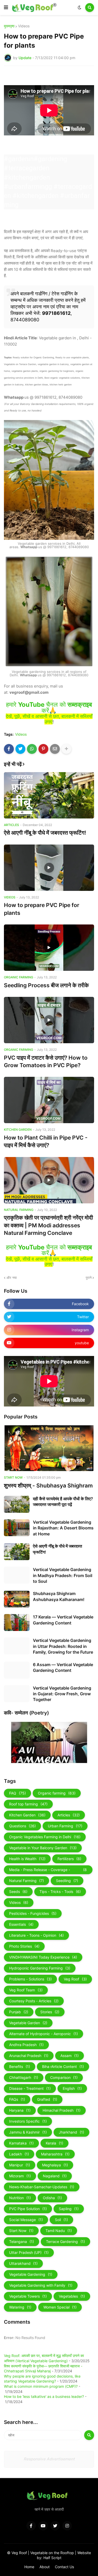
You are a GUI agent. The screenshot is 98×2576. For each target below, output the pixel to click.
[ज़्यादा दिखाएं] (66, 749)
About (45, 2567)
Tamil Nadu (59, 2231)
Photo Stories (24, 1946)
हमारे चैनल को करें (49, 708)
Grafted (47, 2099)
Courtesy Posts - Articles (34, 2001)
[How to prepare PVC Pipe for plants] (49, 868)
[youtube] (43, 2526)
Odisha (52, 2198)
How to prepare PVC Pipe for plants (42, 909)
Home (29, 2567)
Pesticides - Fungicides (33, 1913)
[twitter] (55, 2526)
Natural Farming (27, 1881)
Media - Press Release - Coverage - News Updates (48, 1871)
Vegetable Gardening (31, 2274)
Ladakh (19, 2154)
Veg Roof (75, 1979)
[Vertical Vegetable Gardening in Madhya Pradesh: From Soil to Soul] (17, 1575)
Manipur (20, 2165)
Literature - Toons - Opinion (36, 1935)
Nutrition (20, 2198)
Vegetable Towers (28, 2296)
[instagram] (67, 2526)
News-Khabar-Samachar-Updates (42, 2187)
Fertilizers (69, 1859)
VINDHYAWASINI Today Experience (43, 1957)
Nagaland (55, 2176)
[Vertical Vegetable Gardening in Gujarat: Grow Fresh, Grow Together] (17, 1694)
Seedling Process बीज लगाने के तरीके (46, 985)
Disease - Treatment (30, 2088)
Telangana (22, 2242)
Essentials (21, 1924)
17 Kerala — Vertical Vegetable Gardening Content (63, 1620)
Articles (69, 1815)
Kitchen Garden (27, 1815)
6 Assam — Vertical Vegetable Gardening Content (63, 1667)
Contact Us (64, 2567)
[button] (6, 8)
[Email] (55, 749)
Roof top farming (28, 1804)
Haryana (20, 2110)
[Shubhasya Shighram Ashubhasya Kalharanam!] (17, 1599)
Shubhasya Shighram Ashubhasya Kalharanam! (59, 1596)
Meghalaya (55, 2165)
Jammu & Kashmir (28, 2132)
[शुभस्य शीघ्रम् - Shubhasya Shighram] (49, 1448)
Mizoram (20, 2176)
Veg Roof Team (26, 1990)
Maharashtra (55, 2154)
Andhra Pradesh (26, 2045)
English (72, 2088)
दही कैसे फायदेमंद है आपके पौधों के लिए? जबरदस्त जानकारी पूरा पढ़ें (63, 1502)
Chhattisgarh (24, 2077)
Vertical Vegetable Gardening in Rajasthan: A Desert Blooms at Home (63, 1528)
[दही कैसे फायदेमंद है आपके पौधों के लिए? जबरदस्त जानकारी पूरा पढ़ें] (17, 1504)
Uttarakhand (23, 2263)
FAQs (17, 2099)
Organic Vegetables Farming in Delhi (45, 1837)
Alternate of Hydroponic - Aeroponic (44, 2034)
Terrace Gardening (65, 2242)
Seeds (18, 1892)
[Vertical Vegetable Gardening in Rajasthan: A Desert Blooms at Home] (17, 1528)
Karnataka (21, 2143)
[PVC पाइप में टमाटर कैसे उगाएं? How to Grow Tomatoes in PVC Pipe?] (49, 1020)
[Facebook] (9, 749)
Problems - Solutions (30, 1979)
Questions (22, 1826)
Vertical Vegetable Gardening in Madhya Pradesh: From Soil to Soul (63, 1575)
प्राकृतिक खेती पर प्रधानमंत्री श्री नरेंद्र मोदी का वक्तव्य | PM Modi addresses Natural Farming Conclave (48, 1225)
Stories (50, 2012)
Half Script (52, 2558)
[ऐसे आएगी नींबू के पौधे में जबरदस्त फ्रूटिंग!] (49, 795)
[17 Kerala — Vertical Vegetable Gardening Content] (17, 1622)
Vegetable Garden (28, 2023)
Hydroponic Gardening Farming (40, 1968)
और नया (12, 1278)
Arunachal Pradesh (29, 2056)
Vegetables (72, 2296)
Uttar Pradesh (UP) (29, 2252)
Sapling (69, 2209)
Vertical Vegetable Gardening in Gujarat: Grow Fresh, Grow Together (62, 1694)
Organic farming (57, 1793)
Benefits (20, 2067)
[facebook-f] (31, 2526)
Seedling (67, 1881)
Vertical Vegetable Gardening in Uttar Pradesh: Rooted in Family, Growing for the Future (63, 1646)
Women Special (60, 2307)
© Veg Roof (18, 2553)
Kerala (54, 2143)
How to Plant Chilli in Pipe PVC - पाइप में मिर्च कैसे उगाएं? (46, 1141)
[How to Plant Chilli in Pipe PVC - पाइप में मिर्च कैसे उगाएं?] (49, 1100)
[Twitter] (20, 749)
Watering (20, 2307)
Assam (70, 2056)
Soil (61, 2220)
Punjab (19, 2012)
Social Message (26, 2220)
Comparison (64, 2077)
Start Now (21, 2231)
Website (84, 2553)
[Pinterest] (43, 749)
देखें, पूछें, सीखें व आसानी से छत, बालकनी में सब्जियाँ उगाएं (49, 719)
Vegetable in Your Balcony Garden (43, 1848)
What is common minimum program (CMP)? (41, 2386)
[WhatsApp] (32, 749)
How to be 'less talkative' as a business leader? (44, 2396)
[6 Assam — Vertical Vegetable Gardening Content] (17, 1670)
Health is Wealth (27, 1859)
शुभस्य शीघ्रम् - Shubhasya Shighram (48, 1486)
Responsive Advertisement (49, 2459)
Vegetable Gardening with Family (41, 2285)
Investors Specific (28, 2121)
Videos (24, 26)
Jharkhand (71, 2132)
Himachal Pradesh (62, 2110)
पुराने (89, 1278)
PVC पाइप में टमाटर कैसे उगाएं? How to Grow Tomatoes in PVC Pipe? (46, 1061)
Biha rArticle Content (63, 2067)
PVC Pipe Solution (28, 2209)
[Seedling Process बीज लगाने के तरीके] (49, 948)
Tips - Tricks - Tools (60, 1892)
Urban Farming (65, 1826)
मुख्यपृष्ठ (9, 26)
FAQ (18, 1793)
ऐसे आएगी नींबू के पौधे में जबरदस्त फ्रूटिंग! (45, 833)
